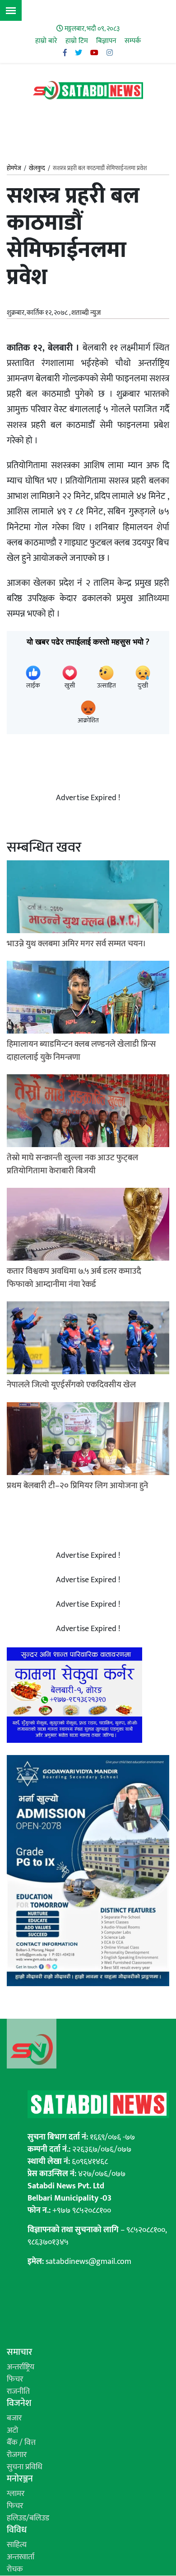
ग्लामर (16, 2494)
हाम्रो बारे (46, 41)
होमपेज (14, 169)
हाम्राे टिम (77, 41)
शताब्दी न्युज (86, 313)
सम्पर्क (133, 41)
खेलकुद (37, 168)
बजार (14, 2418)
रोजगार (17, 2455)
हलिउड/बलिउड (28, 2518)
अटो (12, 2430)
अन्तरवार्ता (21, 2557)
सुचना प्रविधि (25, 2467)
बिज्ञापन (106, 41)
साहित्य (17, 2545)
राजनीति (18, 2391)
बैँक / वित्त (21, 2443)
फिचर (15, 2379)
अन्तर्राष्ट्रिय (21, 2367)
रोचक (15, 2569)
